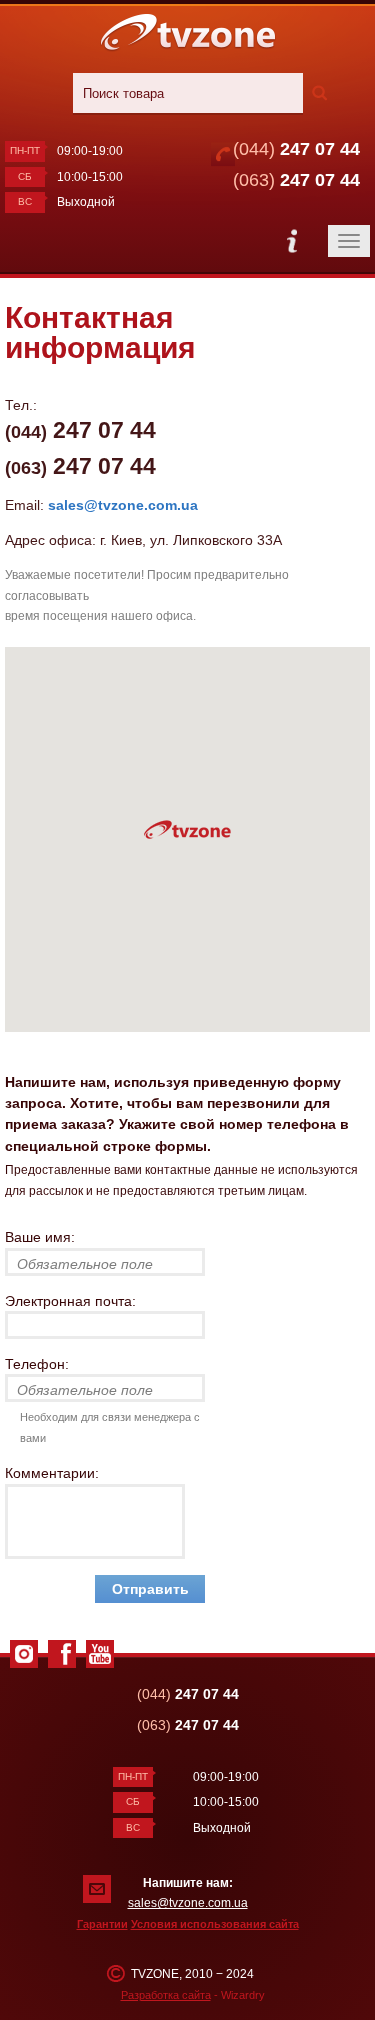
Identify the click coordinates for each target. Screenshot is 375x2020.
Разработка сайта (166, 1995)
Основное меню (292, 241)
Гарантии (102, 1924)
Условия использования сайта (215, 1924)
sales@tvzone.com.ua (123, 505)
